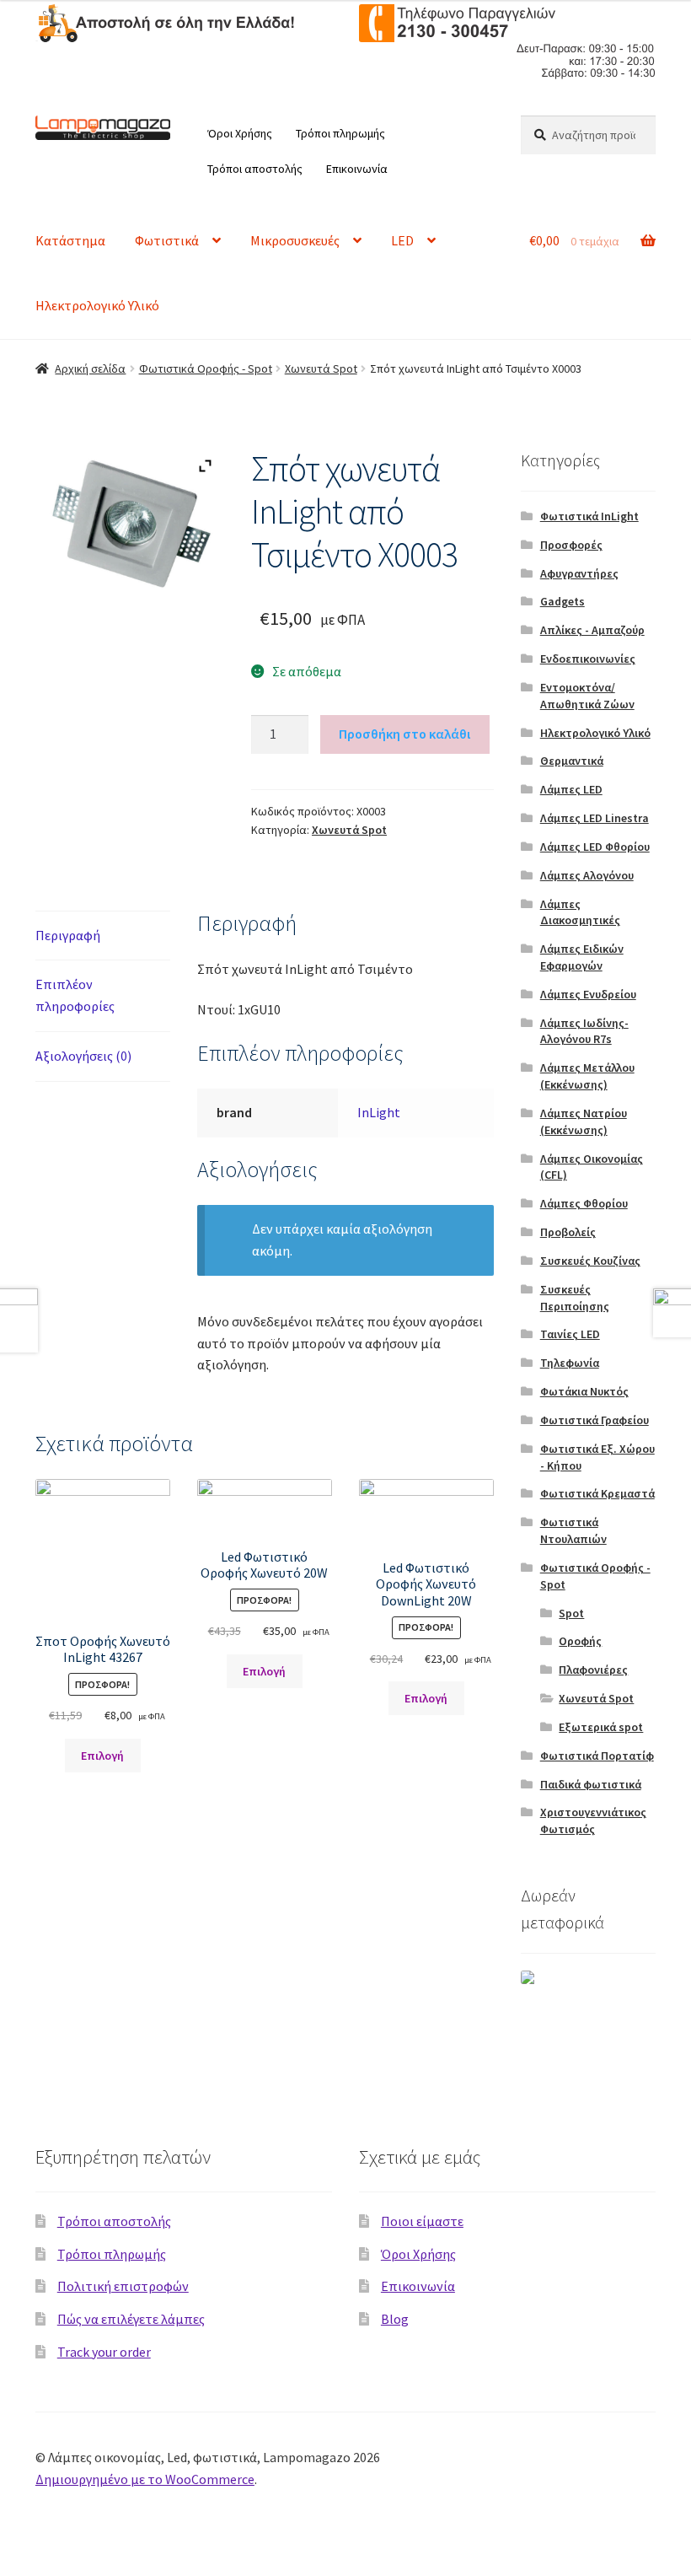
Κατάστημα (70, 240)
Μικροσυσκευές (295, 240)
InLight (379, 1112)
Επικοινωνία (357, 169)
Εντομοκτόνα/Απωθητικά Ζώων (587, 696)
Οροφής (580, 1641)
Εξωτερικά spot (601, 1727)
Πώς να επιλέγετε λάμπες (131, 2319)
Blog (395, 2319)
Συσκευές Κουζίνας (590, 1261)
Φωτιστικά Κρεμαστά (597, 1493)
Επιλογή (102, 1756)
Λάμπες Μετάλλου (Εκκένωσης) (587, 1076)
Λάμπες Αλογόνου (587, 875)
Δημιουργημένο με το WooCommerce (145, 2479)
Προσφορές (571, 545)
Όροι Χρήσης (240, 133)
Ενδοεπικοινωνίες (588, 659)
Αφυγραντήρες (579, 573)
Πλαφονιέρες (593, 1670)
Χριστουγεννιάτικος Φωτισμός (593, 1820)
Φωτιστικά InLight (589, 516)
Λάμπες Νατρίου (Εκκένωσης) (584, 1121)
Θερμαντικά (572, 761)
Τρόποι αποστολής (255, 169)
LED (402, 240)
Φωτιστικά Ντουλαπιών (573, 1530)
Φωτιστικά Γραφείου (595, 1420)
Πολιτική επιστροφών (123, 2286)
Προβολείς (568, 1232)
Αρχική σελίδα (90, 368)
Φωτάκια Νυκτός (584, 1391)
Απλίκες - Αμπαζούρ (592, 630)
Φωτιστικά (167, 240)
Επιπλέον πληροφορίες (75, 995)
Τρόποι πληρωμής (340, 133)
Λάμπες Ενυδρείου (588, 994)
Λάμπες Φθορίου (584, 1203)
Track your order (104, 2352)
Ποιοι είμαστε (422, 2221)
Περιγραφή (68, 935)
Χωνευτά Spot (321, 368)
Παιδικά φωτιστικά (591, 1784)
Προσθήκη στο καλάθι (404, 734)
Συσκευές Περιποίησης (575, 1298)
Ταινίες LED (570, 1334)
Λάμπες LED (571, 789)
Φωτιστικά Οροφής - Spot (206, 368)
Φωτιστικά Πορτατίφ (597, 1756)
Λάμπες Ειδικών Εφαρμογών (582, 957)
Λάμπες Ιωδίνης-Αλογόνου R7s (584, 1031)
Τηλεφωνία (570, 1363)
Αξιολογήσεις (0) (83, 1056)
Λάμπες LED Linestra (595, 818)
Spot (571, 1613)
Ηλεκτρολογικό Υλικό (97, 305)
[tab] (103, 936)
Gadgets (562, 601)
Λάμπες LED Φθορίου (595, 847)
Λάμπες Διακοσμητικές (580, 912)
